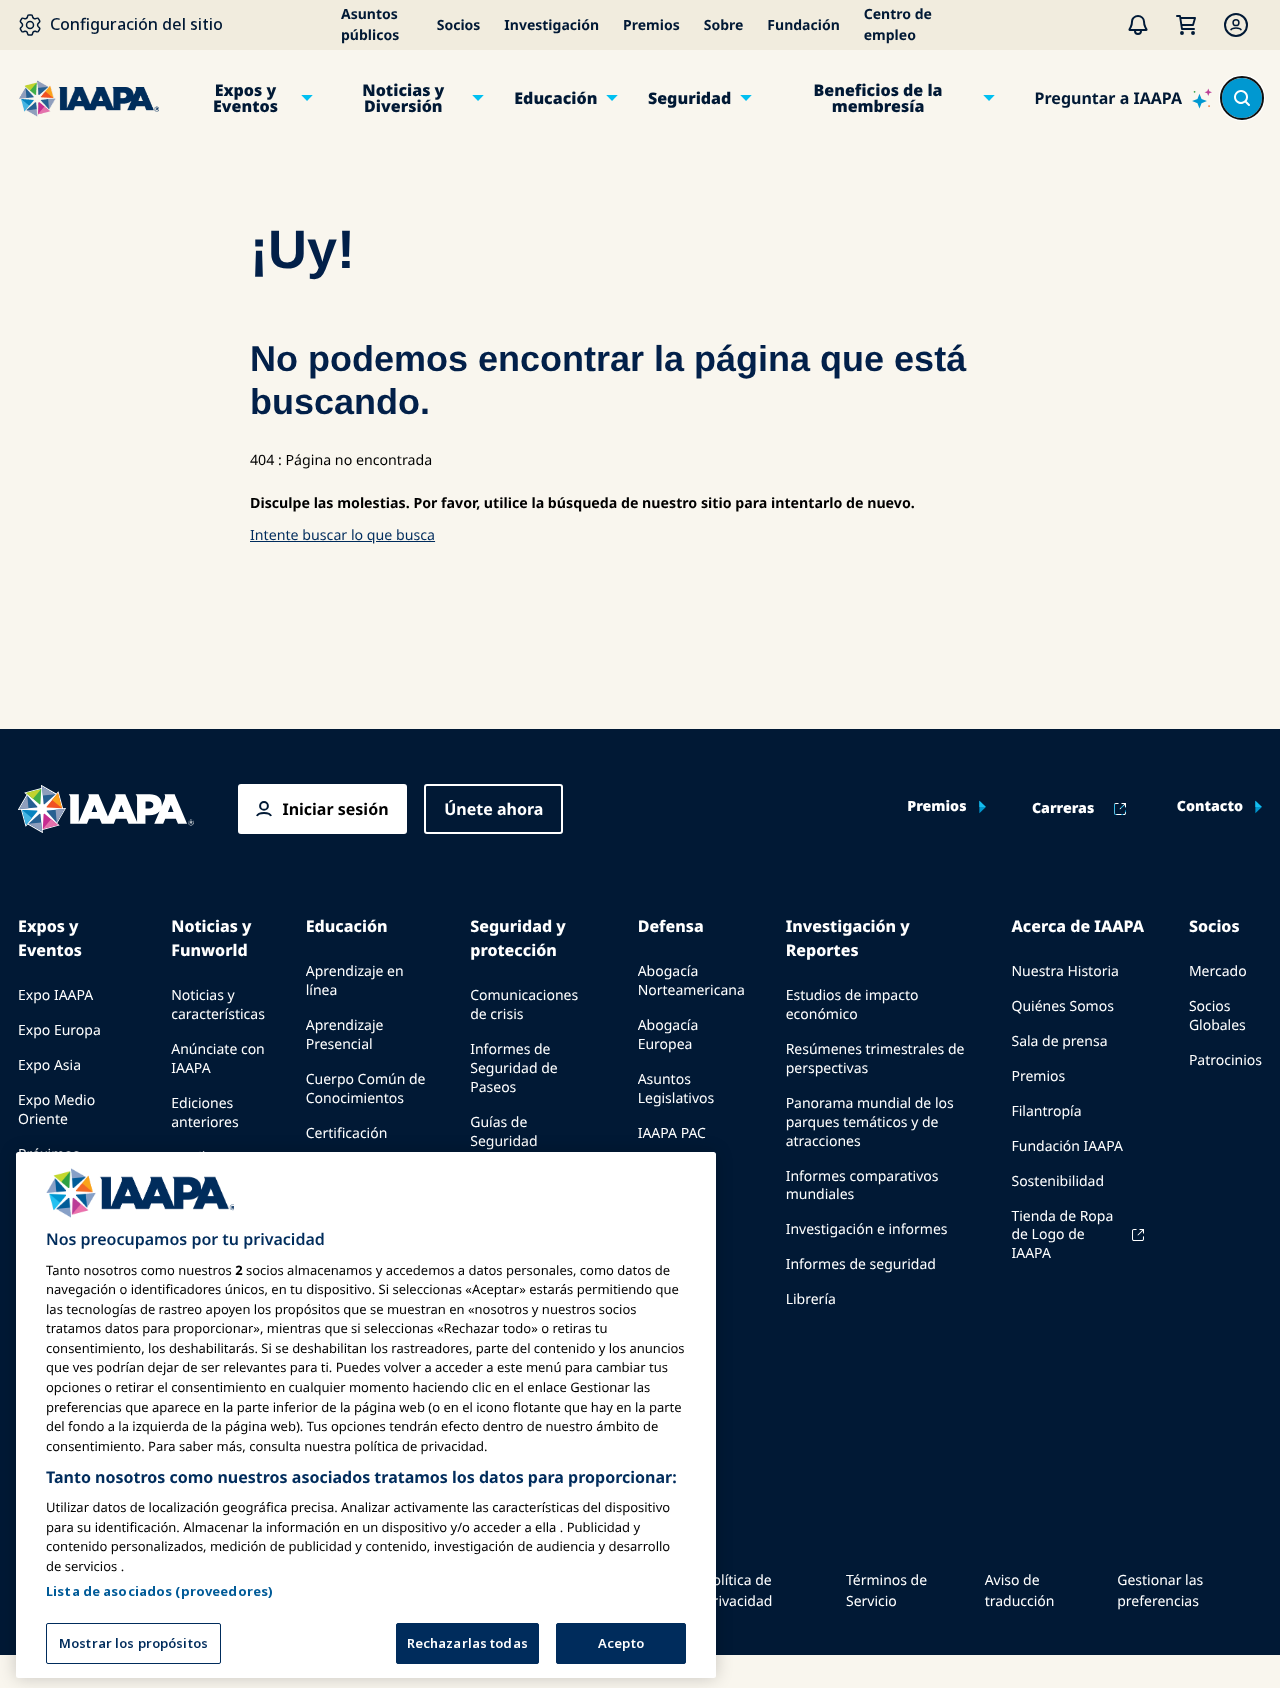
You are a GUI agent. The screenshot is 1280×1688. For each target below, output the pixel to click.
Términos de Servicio (886, 1591)
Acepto (621, 1642)
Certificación (347, 1133)
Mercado (1218, 971)
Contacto (1210, 807)
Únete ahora (493, 809)
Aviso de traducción (1020, 1591)
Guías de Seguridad (503, 1132)
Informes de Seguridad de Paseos (513, 1068)
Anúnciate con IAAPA (218, 1059)
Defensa (671, 926)
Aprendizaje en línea (355, 981)
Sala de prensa (1059, 1041)
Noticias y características (218, 1005)
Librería (811, 1299)
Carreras (1063, 809)
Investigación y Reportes (848, 938)
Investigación (551, 25)
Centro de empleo (898, 25)
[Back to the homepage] (106, 809)
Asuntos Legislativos (676, 1089)
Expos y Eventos (245, 98)
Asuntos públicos (370, 25)
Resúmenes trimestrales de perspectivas (875, 1059)
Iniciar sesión (335, 809)
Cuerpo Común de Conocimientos (366, 1089)
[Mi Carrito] (1186, 25)
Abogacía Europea (668, 1035)
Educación (555, 98)
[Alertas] (1138, 25)
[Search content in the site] (1242, 98)
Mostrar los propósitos (133, 1642)
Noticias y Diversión (403, 98)
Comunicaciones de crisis (524, 1005)
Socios (459, 25)
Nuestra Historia (1064, 971)
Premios (651, 25)
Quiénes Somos (1062, 1006)
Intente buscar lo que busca (342, 535)
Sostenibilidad (1057, 1181)
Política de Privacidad (738, 1591)
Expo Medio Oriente (56, 1110)
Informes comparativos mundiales (862, 1186)
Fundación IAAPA (1066, 1146)
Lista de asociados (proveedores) (159, 1590)
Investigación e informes (867, 1229)
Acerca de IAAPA (1077, 926)
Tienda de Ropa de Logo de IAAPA (1062, 1235)
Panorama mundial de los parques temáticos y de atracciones (870, 1122)
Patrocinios (1225, 1060)
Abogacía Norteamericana (691, 981)
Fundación (803, 25)
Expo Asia (49, 1065)
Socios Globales (1217, 1016)
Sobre (724, 25)
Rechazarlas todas (467, 1642)
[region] (366, 1415)
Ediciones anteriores (204, 1113)
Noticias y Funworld (211, 938)
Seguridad (689, 98)
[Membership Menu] (1236, 25)
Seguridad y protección (517, 938)
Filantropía (1046, 1111)
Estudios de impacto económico (852, 1005)
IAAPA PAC (672, 1133)
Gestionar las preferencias (1160, 1591)
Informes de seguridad (861, 1264)
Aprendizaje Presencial (345, 1035)
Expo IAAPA (55, 995)
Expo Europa (59, 1030)
